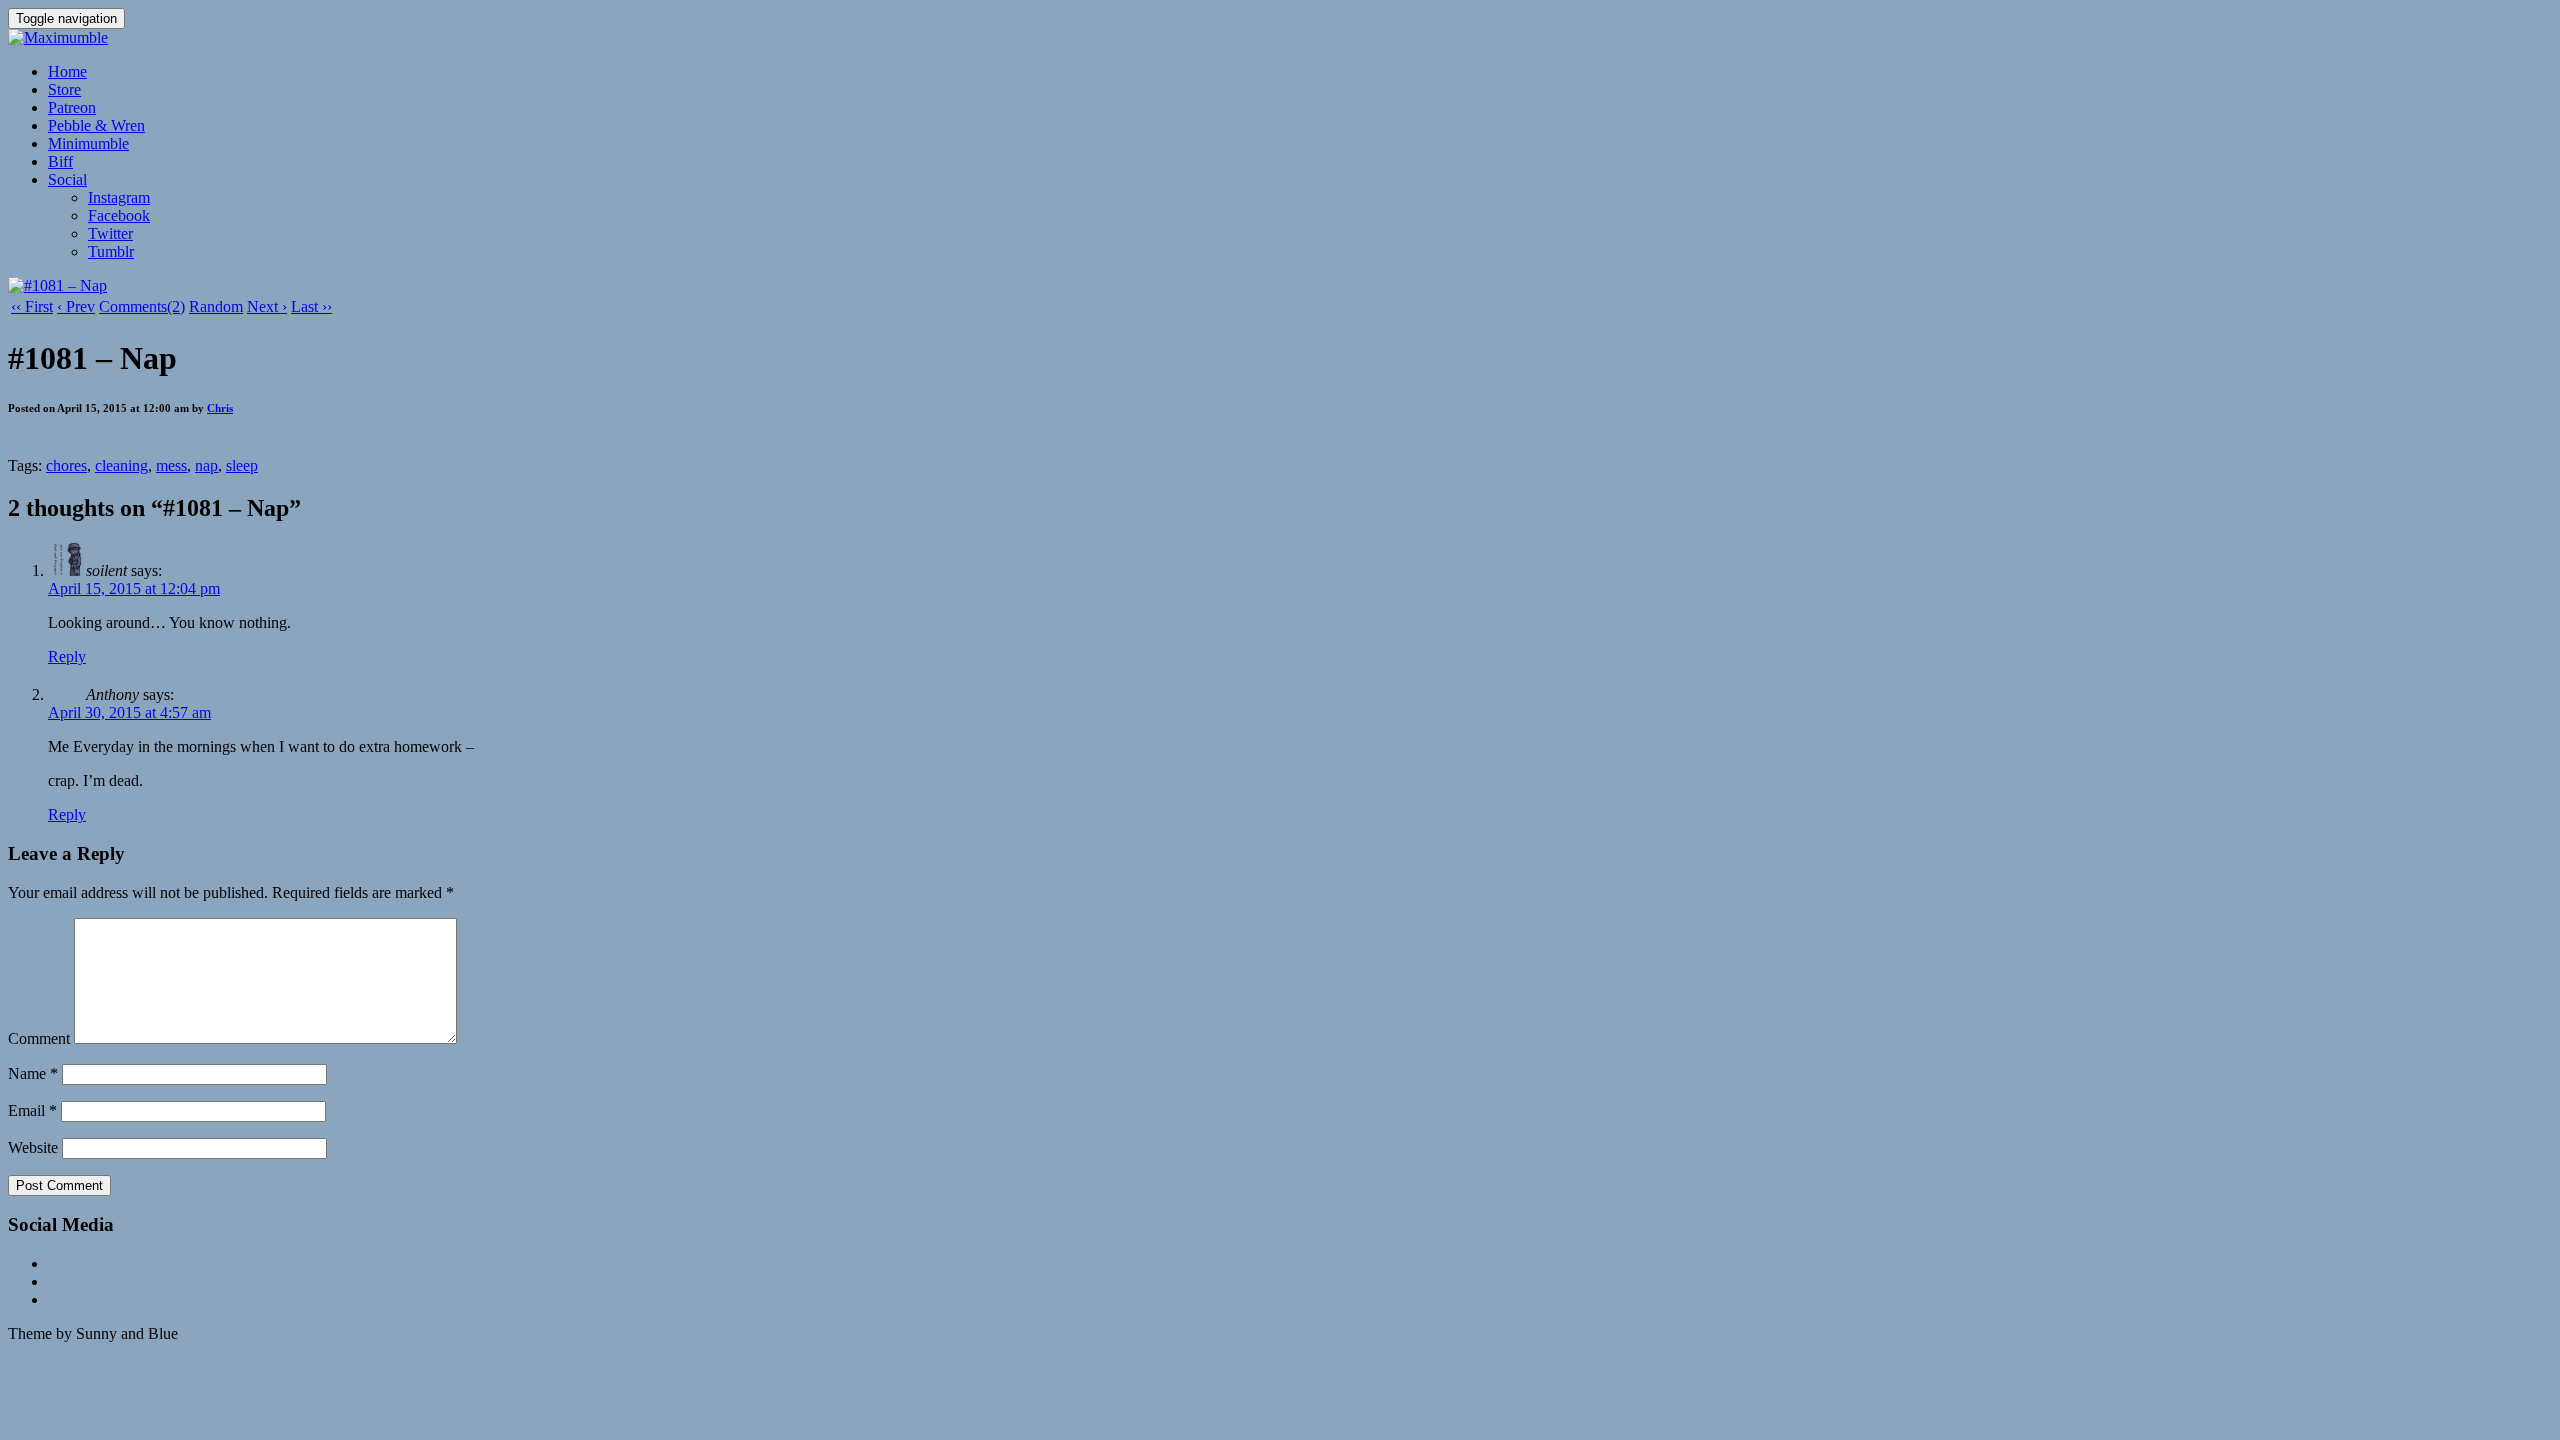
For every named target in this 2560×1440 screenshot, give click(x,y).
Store (64, 89)
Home (67, 71)
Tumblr (111, 251)
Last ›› (311, 306)
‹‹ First (32, 306)
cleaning (121, 465)
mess (171, 465)
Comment (39, 1038)
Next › (267, 306)
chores (66, 465)
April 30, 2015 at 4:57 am (129, 712)
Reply (67, 656)
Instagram (119, 197)
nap (206, 465)
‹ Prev (76, 306)
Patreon (72, 107)
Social (67, 179)
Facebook (119, 215)
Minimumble (88, 143)
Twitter (110, 233)
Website (33, 1147)
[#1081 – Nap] (57, 285)
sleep (242, 465)
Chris (220, 408)
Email (32, 1110)
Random (216, 306)
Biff (60, 161)
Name (33, 1073)
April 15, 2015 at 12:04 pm (134, 588)
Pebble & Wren (96, 125)
